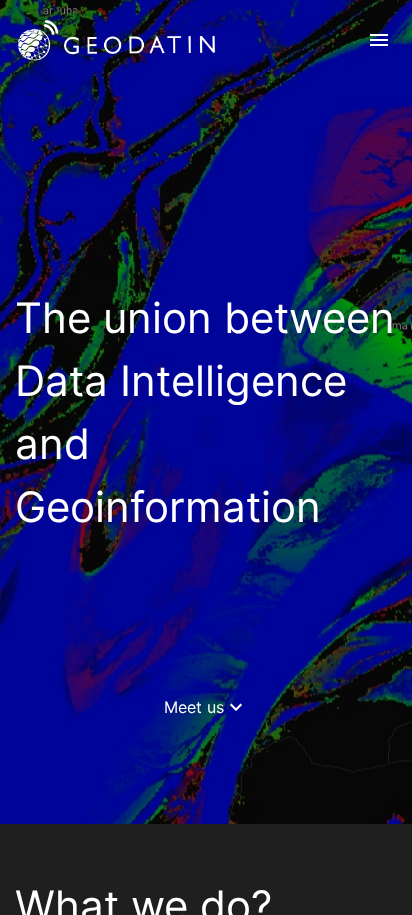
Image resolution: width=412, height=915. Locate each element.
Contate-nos (323, 242)
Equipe (302, 198)
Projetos (307, 154)
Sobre (298, 110)
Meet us (206, 707)
